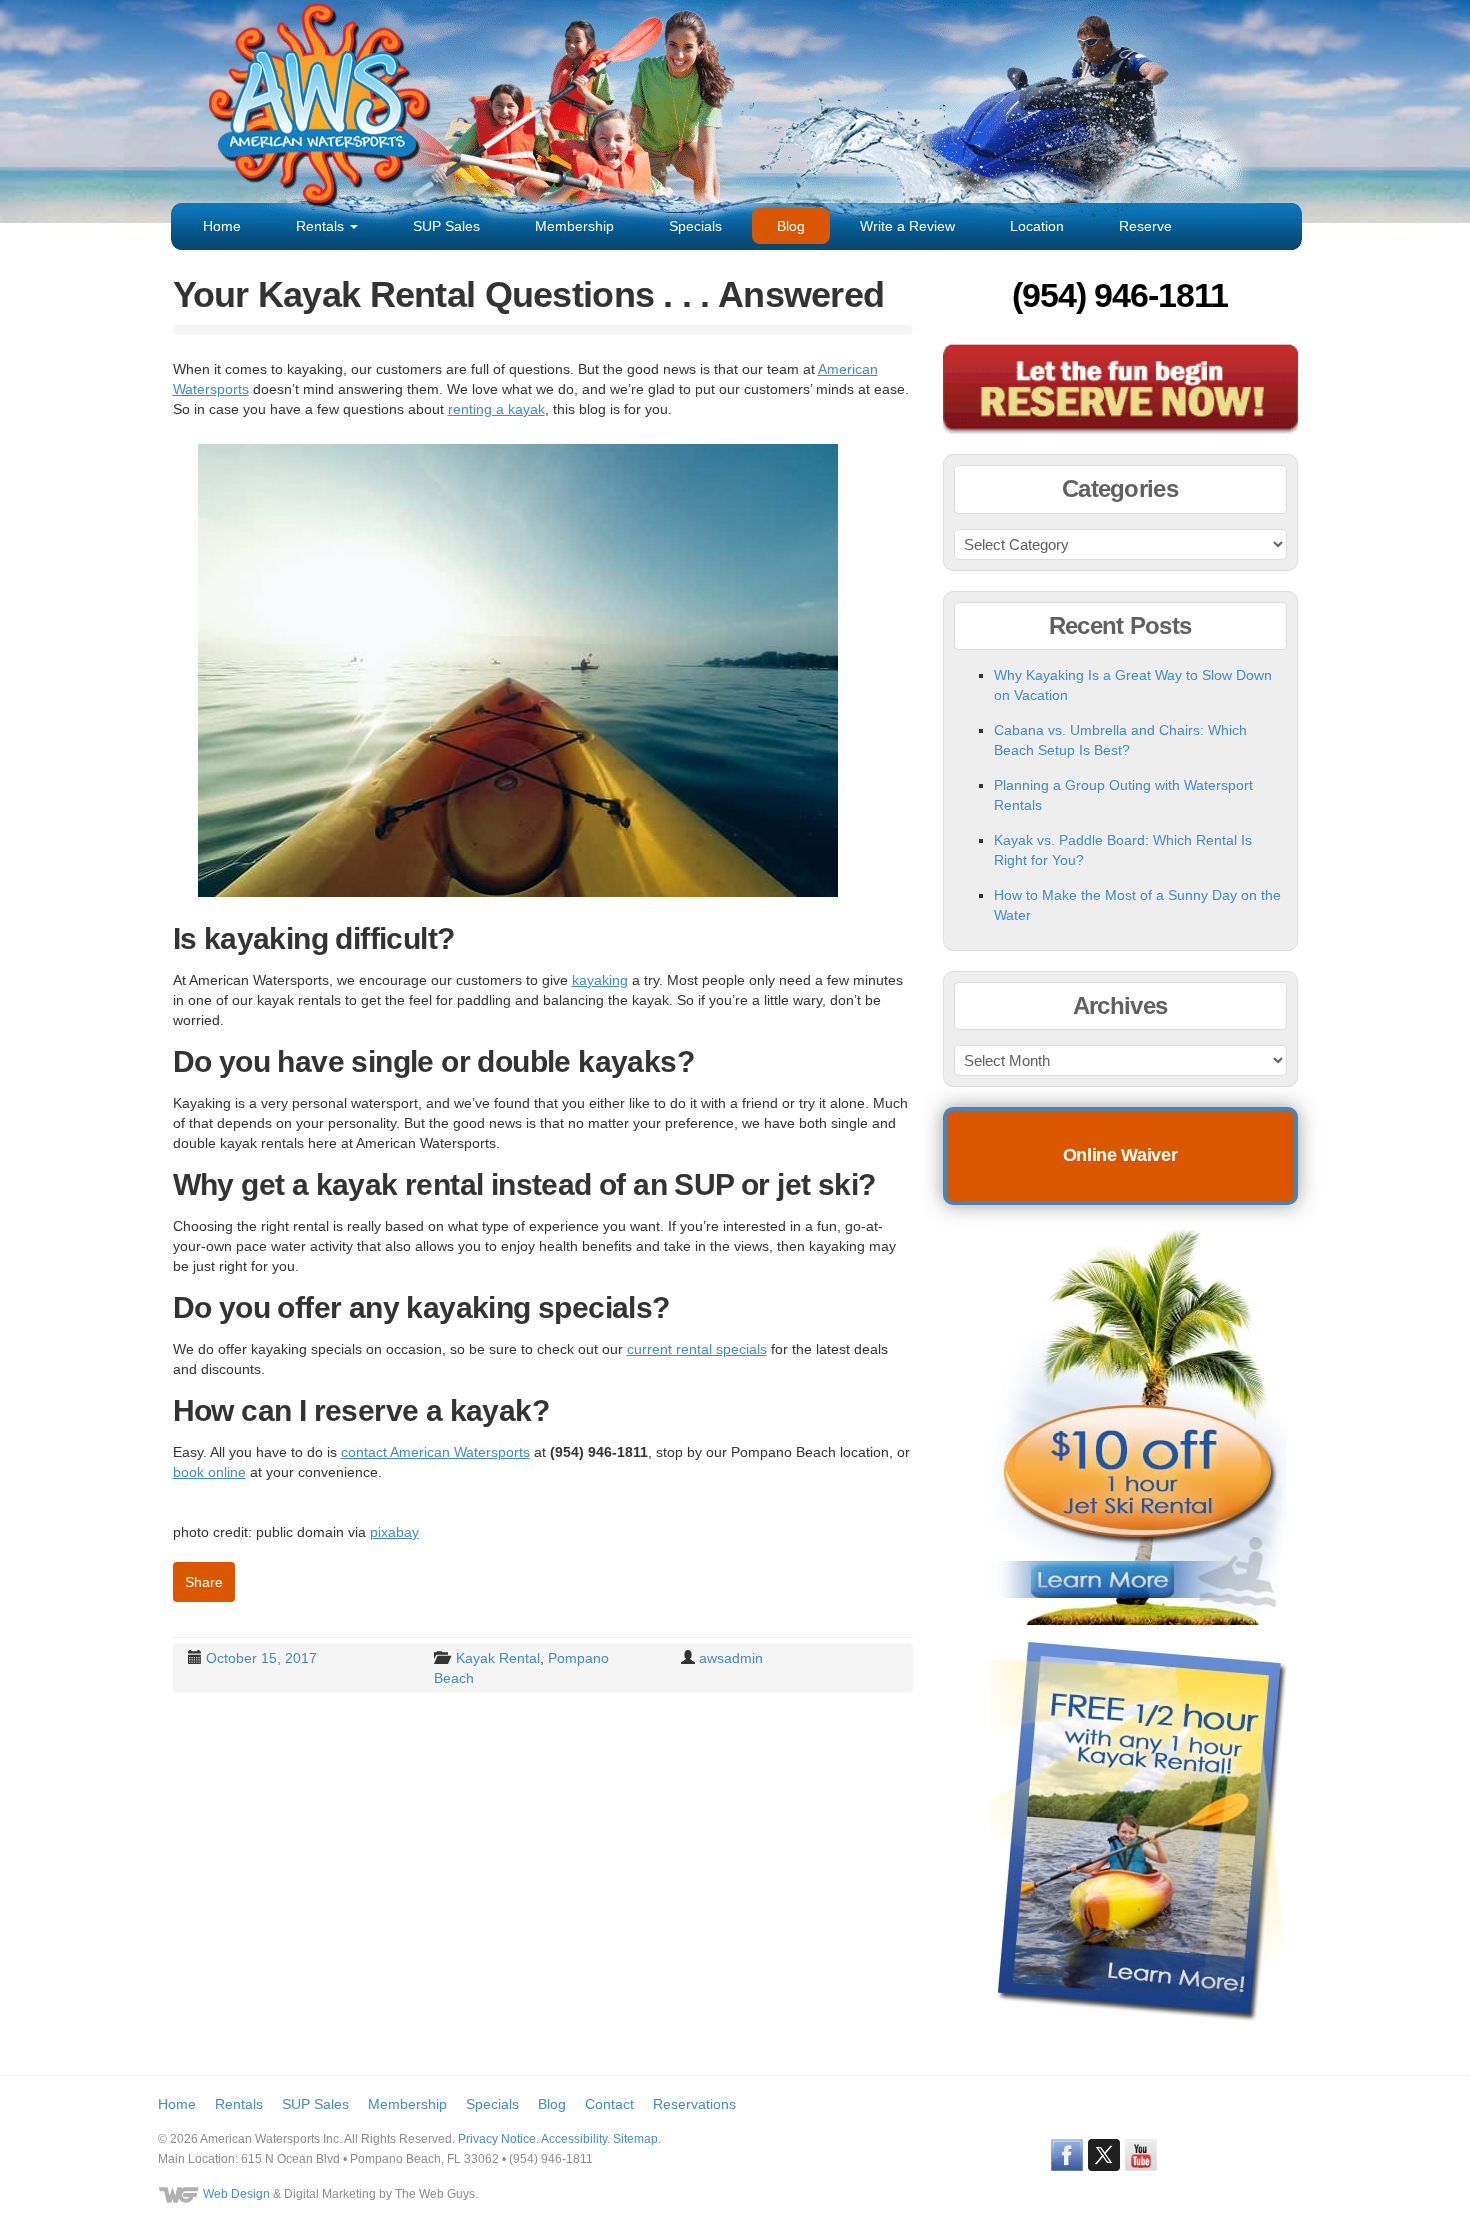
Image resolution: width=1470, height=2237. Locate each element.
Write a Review (907, 226)
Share (204, 1582)
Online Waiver (1120, 1155)
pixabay (394, 1532)
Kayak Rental (498, 1658)
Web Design (236, 2194)
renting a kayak (496, 409)
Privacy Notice (497, 2139)
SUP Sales (446, 226)
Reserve (1145, 226)
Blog (791, 226)
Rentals (322, 226)
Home (222, 226)
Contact (609, 2104)
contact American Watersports (435, 1452)
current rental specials (697, 1349)
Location (1037, 226)
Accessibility (574, 2139)
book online (209, 1472)
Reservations (694, 2104)
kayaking (600, 980)
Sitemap (635, 2139)
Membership (574, 226)
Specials (695, 226)
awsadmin (731, 1658)
